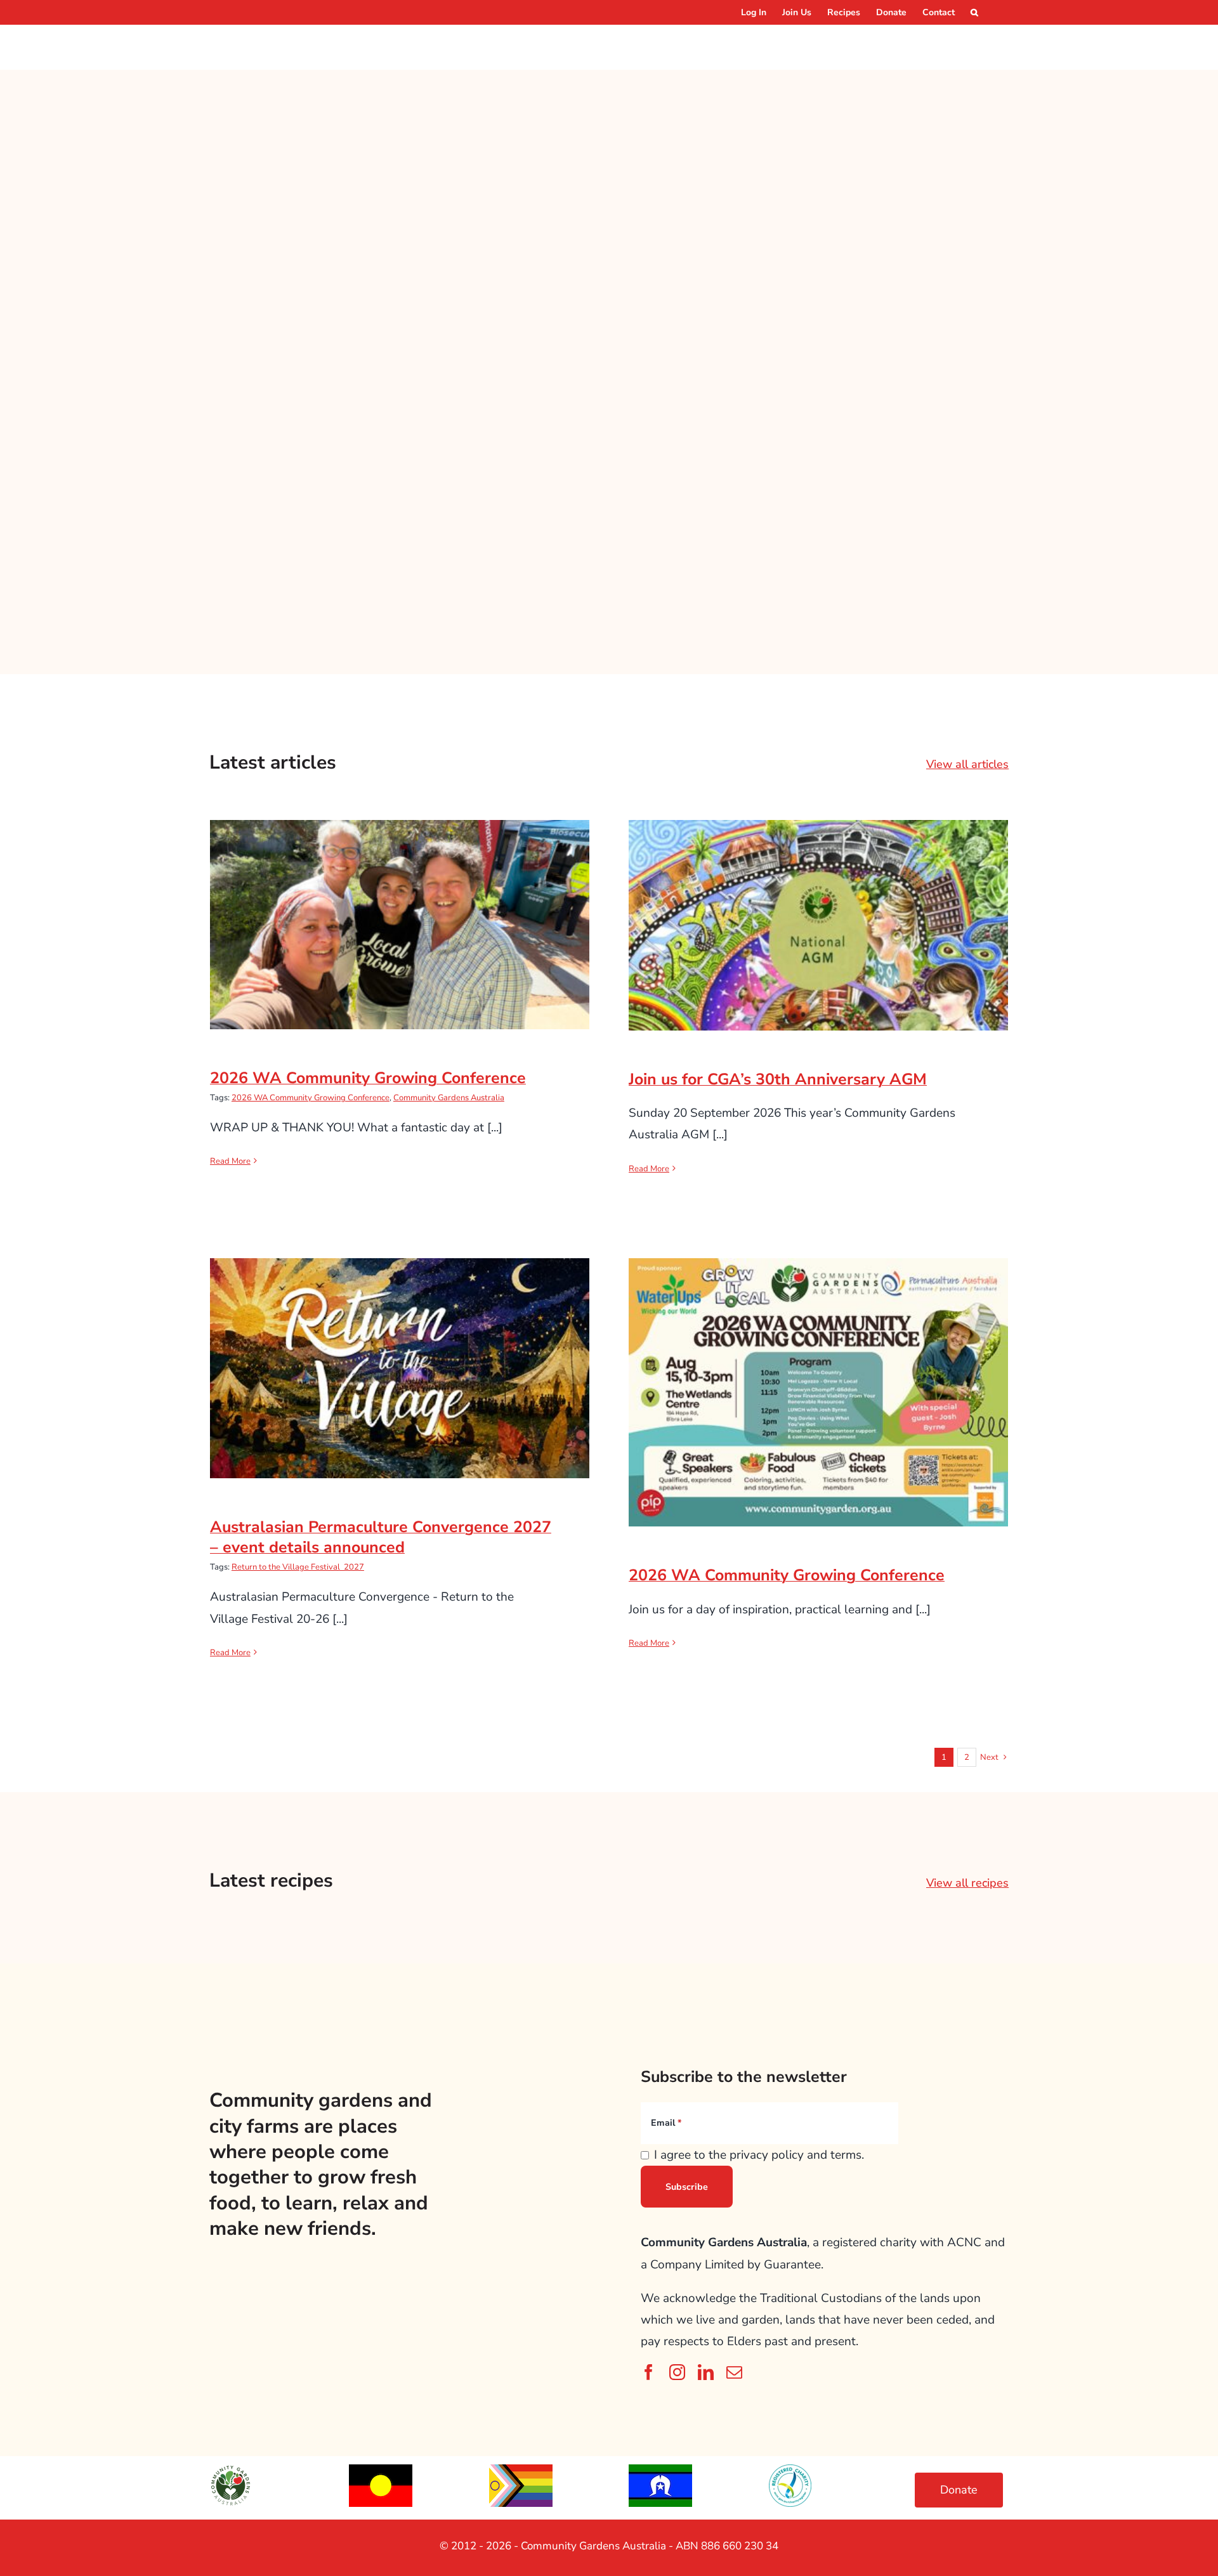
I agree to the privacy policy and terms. (759, 2155)
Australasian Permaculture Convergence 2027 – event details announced (400, 1347)
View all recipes (967, 1883)
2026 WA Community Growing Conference (400, 912)
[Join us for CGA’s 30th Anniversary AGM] (818, 925)
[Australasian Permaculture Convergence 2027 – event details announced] (400, 1368)
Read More (230, 1161)
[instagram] (677, 2372)
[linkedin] (706, 2372)
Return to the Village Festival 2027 (298, 1567)
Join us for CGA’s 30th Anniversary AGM (819, 913)
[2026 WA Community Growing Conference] (400, 925)
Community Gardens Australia (449, 1098)
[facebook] (649, 2372)
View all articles (967, 764)
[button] (974, 12)
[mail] (734, 2372)
